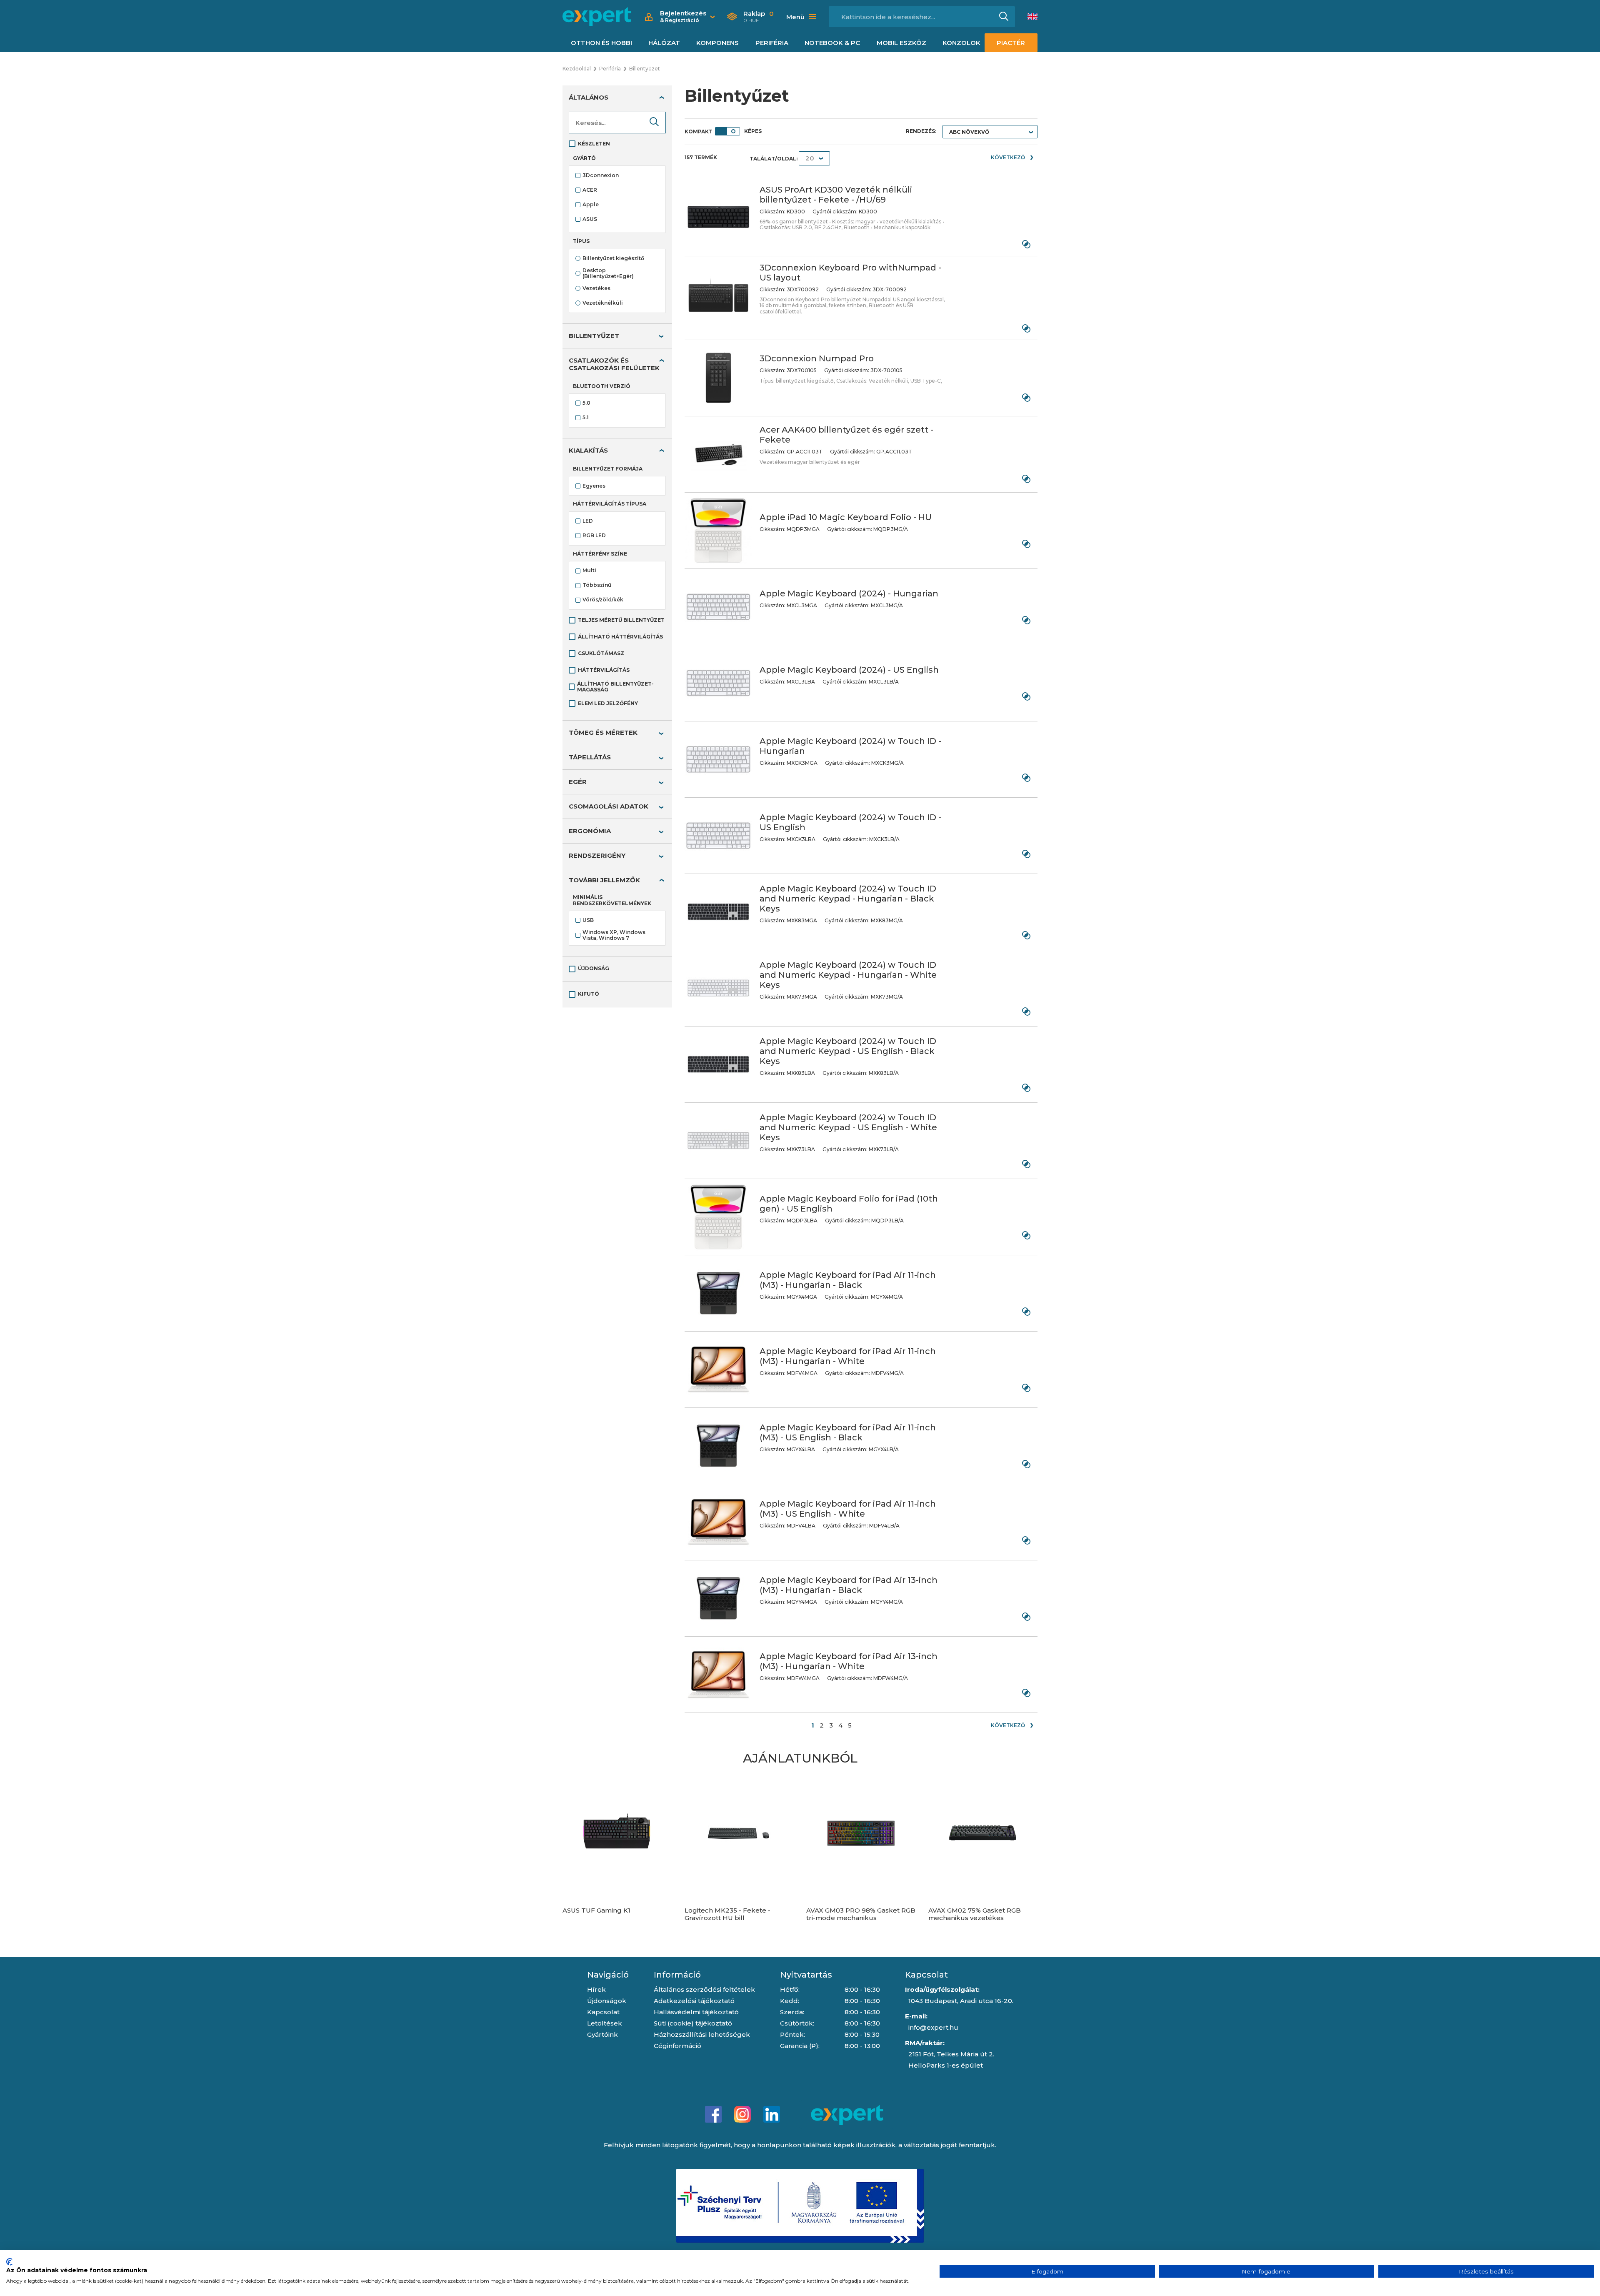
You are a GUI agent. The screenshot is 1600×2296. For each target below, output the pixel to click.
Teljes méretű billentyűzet (621, 620)
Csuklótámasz (601, 653)
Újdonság (594, 968)
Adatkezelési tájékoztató (694, 2001)
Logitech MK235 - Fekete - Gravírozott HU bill (727, 1914)
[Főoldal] (597, 17)
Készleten (594, 144)
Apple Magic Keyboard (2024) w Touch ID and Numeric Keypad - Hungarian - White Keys (848, 975)
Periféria (772, 43)
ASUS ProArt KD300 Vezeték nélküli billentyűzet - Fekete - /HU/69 (836, 195)
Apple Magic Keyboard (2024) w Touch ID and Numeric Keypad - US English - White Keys (848, 1127)
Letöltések (605, 2023)
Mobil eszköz (901, 43)
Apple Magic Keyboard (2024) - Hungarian (849, 593)
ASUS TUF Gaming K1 (596, 1910)
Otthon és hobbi (601, 43)
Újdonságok (607, 2001)
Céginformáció (677, 2046)
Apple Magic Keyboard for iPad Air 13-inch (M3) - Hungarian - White (849, 1661)
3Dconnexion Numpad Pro (817, 358)
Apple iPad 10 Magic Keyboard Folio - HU (846, 517)
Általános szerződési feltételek (704, 1989)
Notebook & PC (832, 43)
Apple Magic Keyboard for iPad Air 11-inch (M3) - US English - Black (848, 1432)
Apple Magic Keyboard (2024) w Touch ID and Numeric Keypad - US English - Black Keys (848, 1051)
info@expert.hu (933, 2027)
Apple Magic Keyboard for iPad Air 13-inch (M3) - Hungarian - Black (849, 1585)
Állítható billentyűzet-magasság (615, 687)
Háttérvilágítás (604, 670)
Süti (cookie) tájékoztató (693, 2023)
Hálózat (664, 43)
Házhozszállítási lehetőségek (702, 2034)
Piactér (1011, 43)
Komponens (717, 43)
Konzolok (961, 43)
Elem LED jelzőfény (608, 703)
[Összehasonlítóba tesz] (1026, 244)
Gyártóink (602, 2034)
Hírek (596, 1989)
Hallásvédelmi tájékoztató (696, 2012)
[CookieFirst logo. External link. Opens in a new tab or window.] (9, 2262)
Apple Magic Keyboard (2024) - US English (849, 670)
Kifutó (589, 994)
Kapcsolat (603, 2012)
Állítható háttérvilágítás (620, 637)
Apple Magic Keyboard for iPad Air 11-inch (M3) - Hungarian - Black (848, 1280)
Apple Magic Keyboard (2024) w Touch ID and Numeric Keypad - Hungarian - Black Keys (848, 899)
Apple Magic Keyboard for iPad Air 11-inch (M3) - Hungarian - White (848, 1356)
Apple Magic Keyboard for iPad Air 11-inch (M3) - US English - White (848, 1509)
